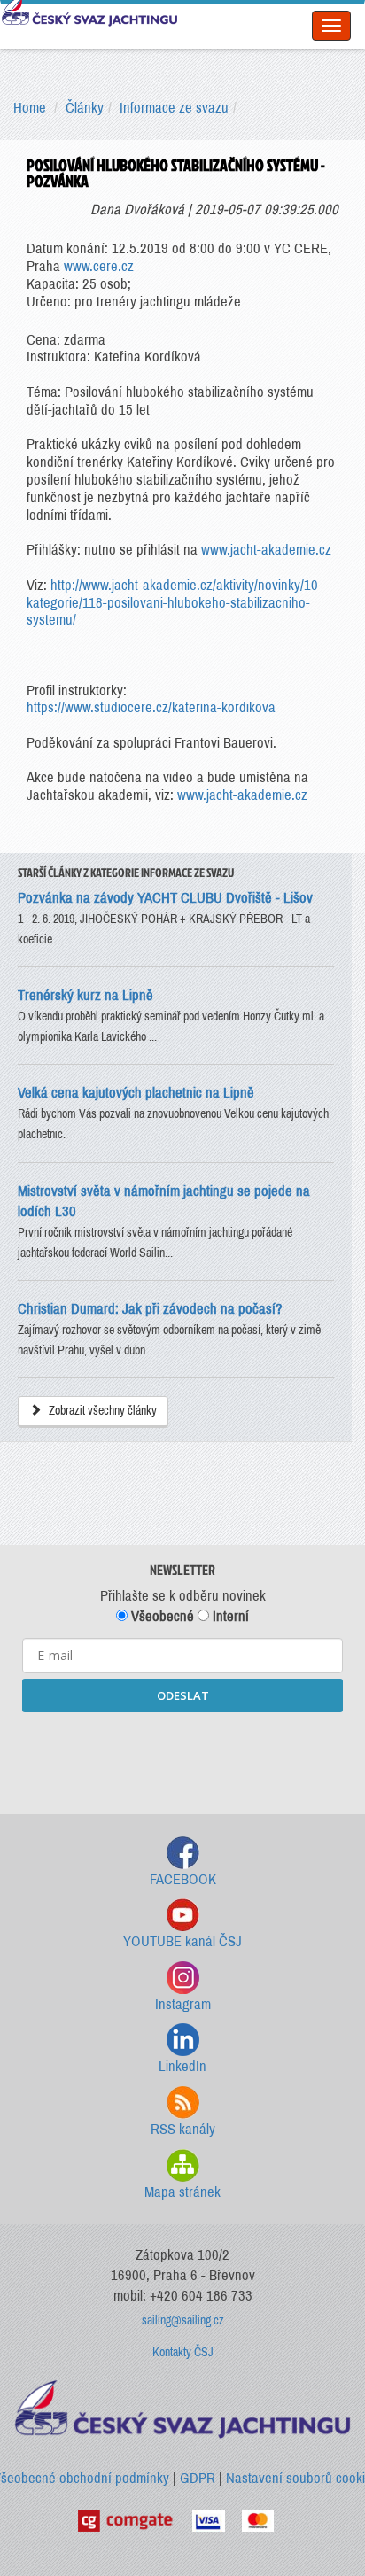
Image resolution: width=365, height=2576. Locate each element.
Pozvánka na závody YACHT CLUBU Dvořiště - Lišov (165, 898)
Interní (229, 1616)
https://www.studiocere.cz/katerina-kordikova (151, 707)
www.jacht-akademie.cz (266, 550)
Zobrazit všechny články (101, 1411)
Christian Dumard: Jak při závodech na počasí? (150, 1309)
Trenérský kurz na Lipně (87, 995)
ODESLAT (183, 1695)
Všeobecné (161, 1616)
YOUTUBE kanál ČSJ (182, 1941)
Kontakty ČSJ (183, 2352)
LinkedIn (182, 2066)
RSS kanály (183, 2129)
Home (30, 108)
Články (85, 108)
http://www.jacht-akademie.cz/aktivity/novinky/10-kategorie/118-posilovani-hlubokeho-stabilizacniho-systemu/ (175, 603)
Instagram (183, 2004)
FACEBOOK (183, 1879)
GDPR (198, 2478)
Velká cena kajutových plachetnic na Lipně (136, 1093)
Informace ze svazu (174, 108)
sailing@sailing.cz (183, 2320)
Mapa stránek (182, 2192)
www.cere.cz (99, 266)
